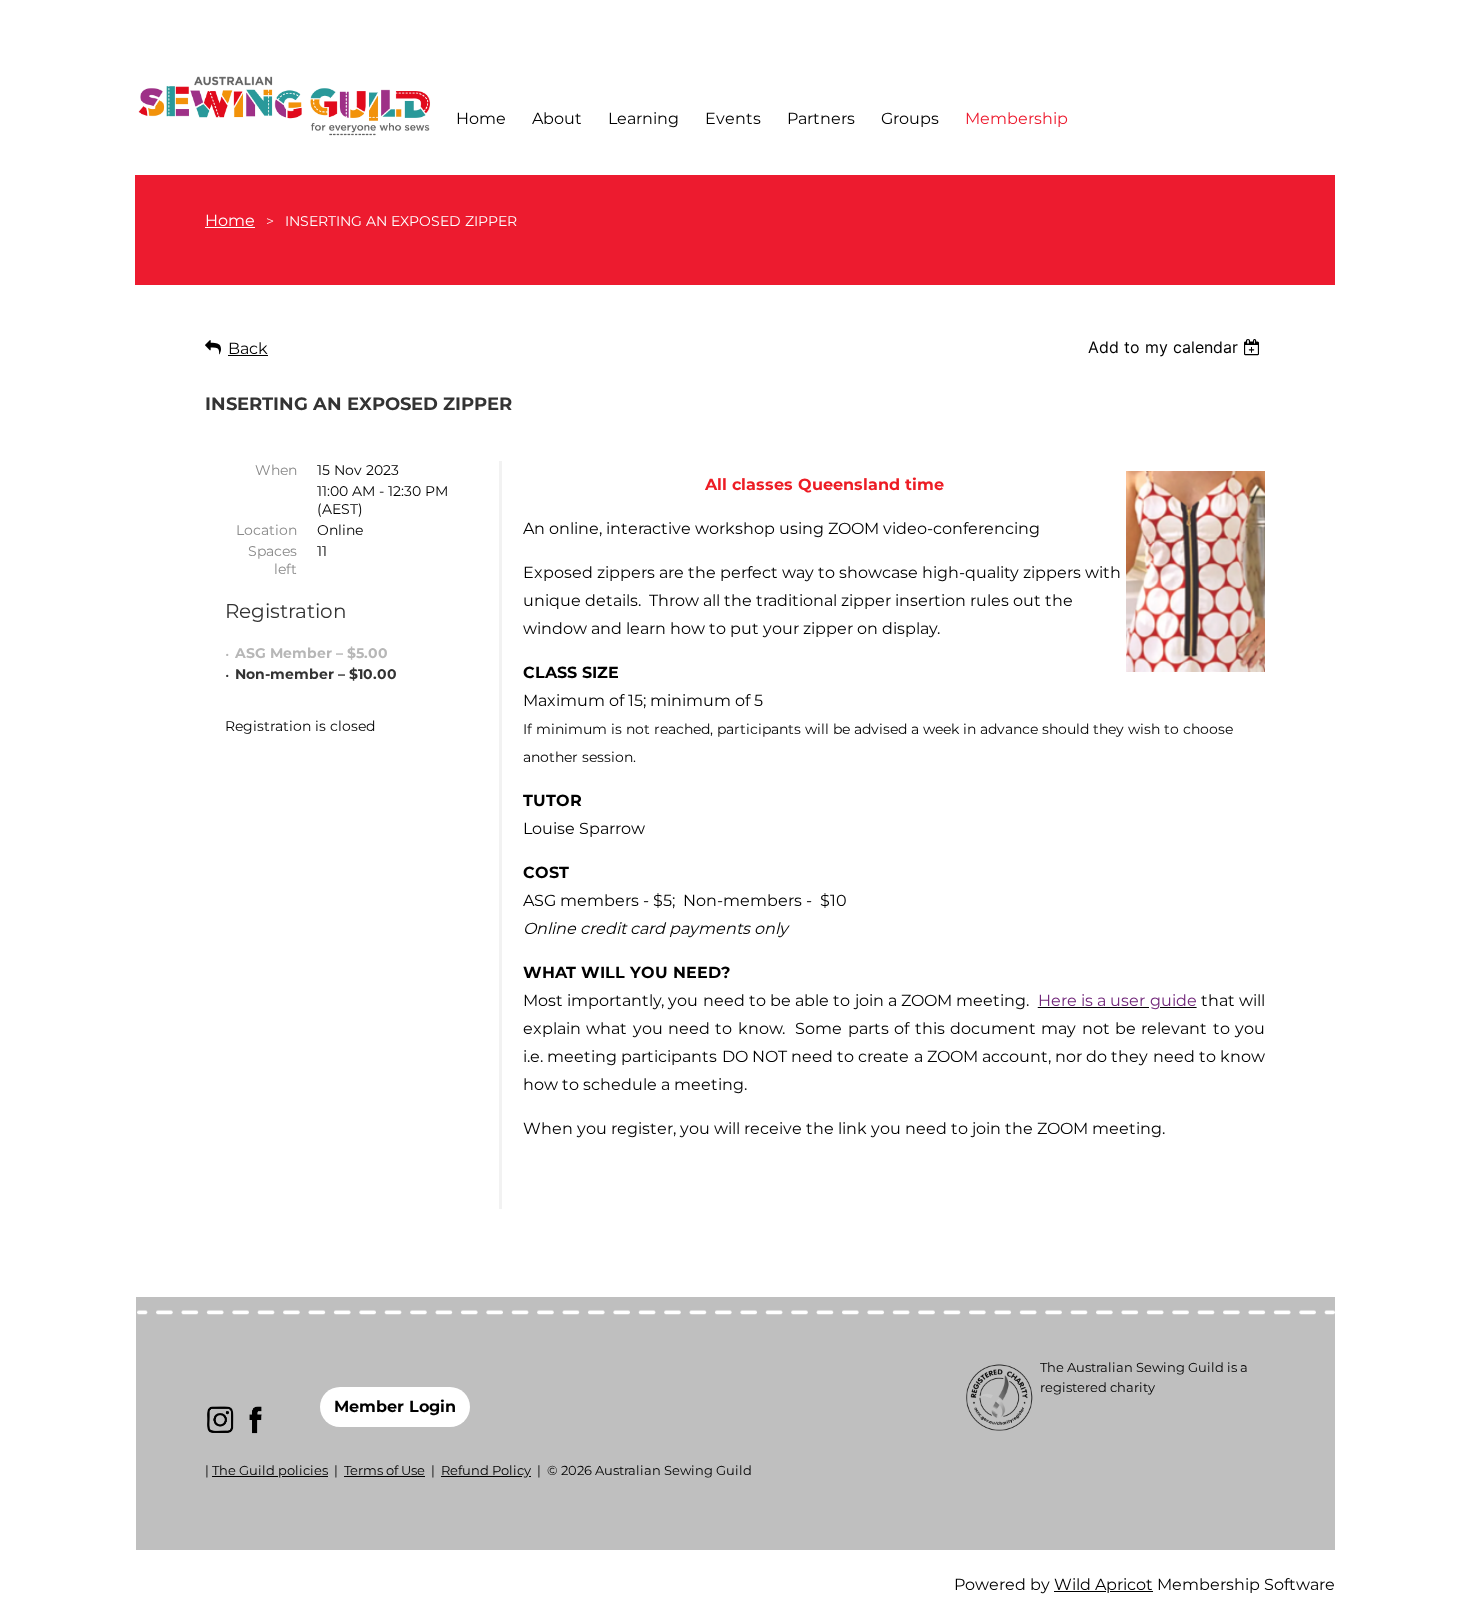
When (276, 470)
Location (266, 530)
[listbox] (1176, 347)
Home (230, 220)
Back (248, 348)
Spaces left (272, 560)
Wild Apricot (1103, 1584)
